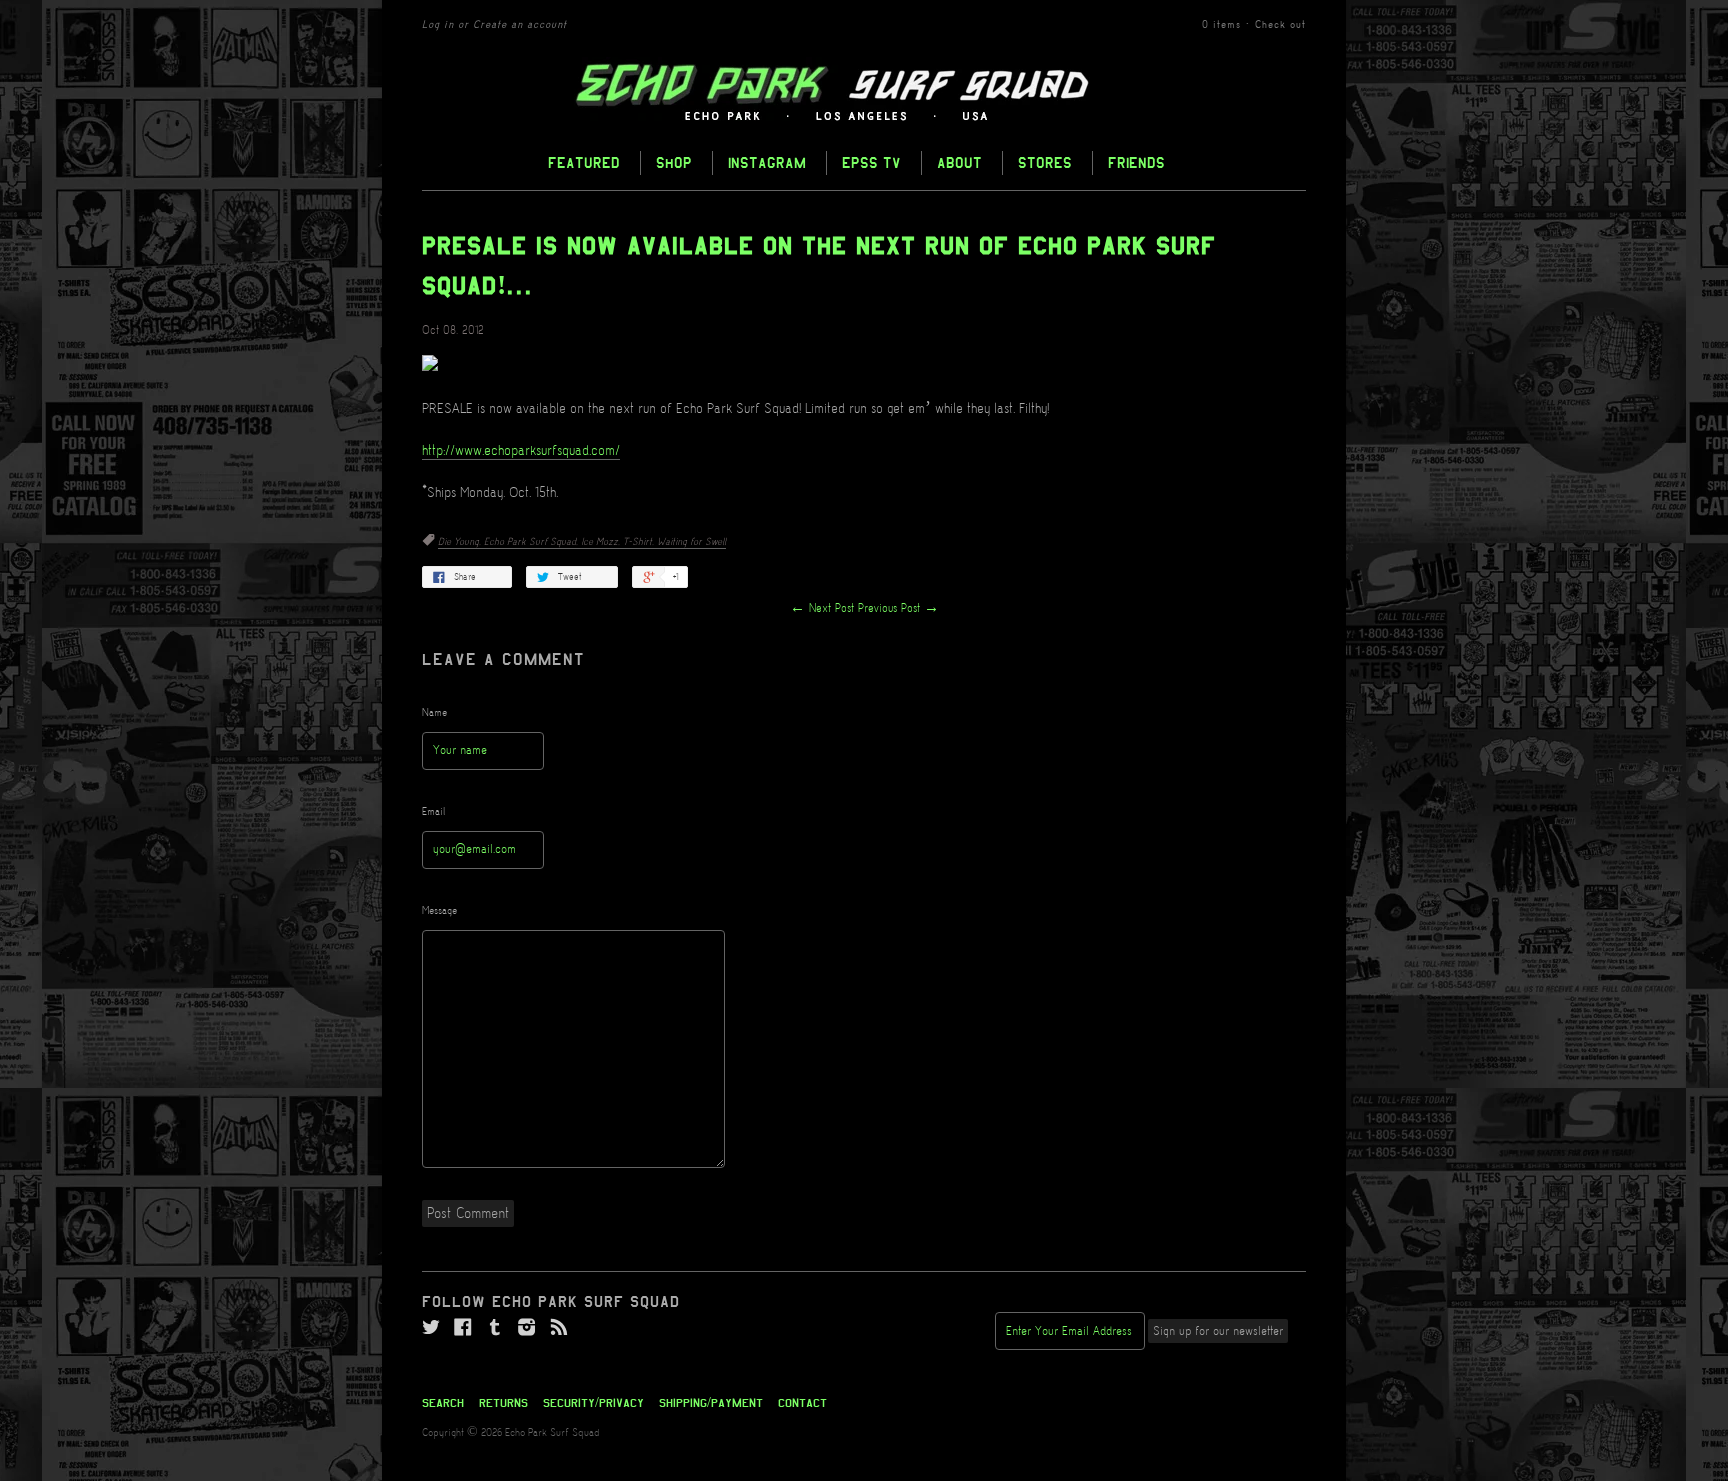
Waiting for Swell (691, 542)
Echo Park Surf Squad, (532, 542)
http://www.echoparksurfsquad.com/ (521, 451)
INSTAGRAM (767, 162)
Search (443, 1403)
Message (439, 911)
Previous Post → (898, 608)
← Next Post (822, 608)
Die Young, (461, 542)
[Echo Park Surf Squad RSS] (559, 1328)
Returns (503, 1403)
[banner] (864, 93)
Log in (438, 25)
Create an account (520, 25)
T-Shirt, (640, 542)
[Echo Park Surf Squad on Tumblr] (495, 1328)
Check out (1280, 25)
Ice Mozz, (602, 542)
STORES (1045, 162)
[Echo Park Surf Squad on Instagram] (527, 1328)
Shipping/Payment (711, 1403)
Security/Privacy (593, 1403)
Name (434, 713)
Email (434, 812)
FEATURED (584, 162)
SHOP (674, 162)
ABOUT (959, 162)
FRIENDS (1136, 162)
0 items (1221, 25)
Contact (802, 1403)
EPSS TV (871, 162)
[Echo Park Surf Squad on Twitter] (431, 1328)
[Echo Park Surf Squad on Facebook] (463, 1328)
